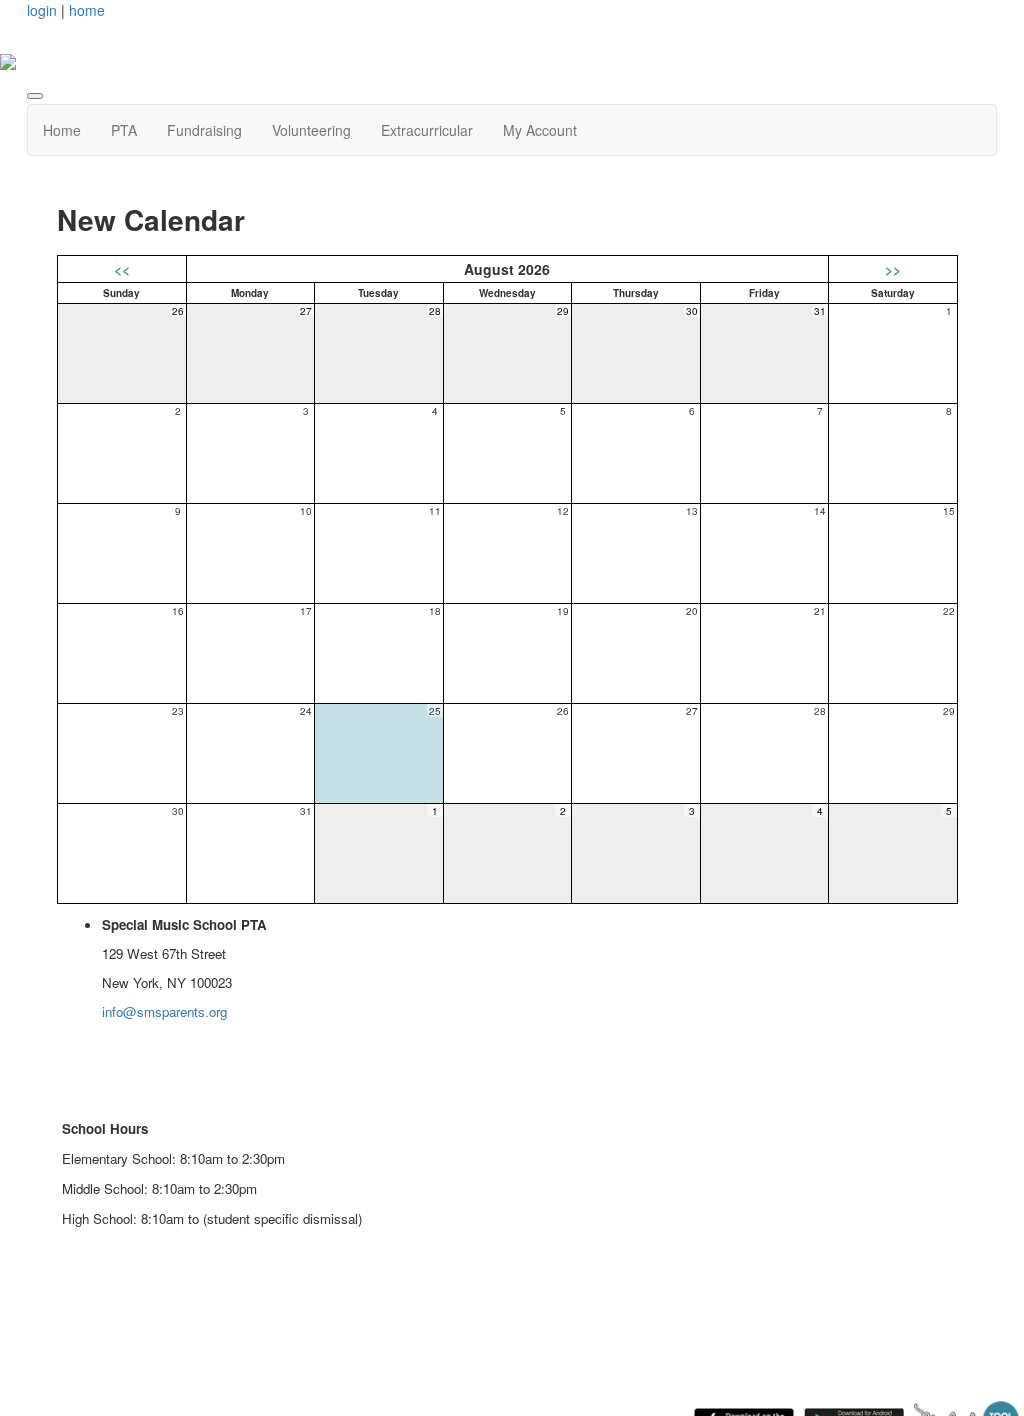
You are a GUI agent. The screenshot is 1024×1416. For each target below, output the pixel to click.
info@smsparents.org (164, 1011)
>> (893, 269)
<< (122, 269)
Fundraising (204, 130)
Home (62, 130)
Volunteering (311, 130)
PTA (124, 130)
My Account (540, 130)
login (42, 10)
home (87, 10)
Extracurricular (427, 130)
